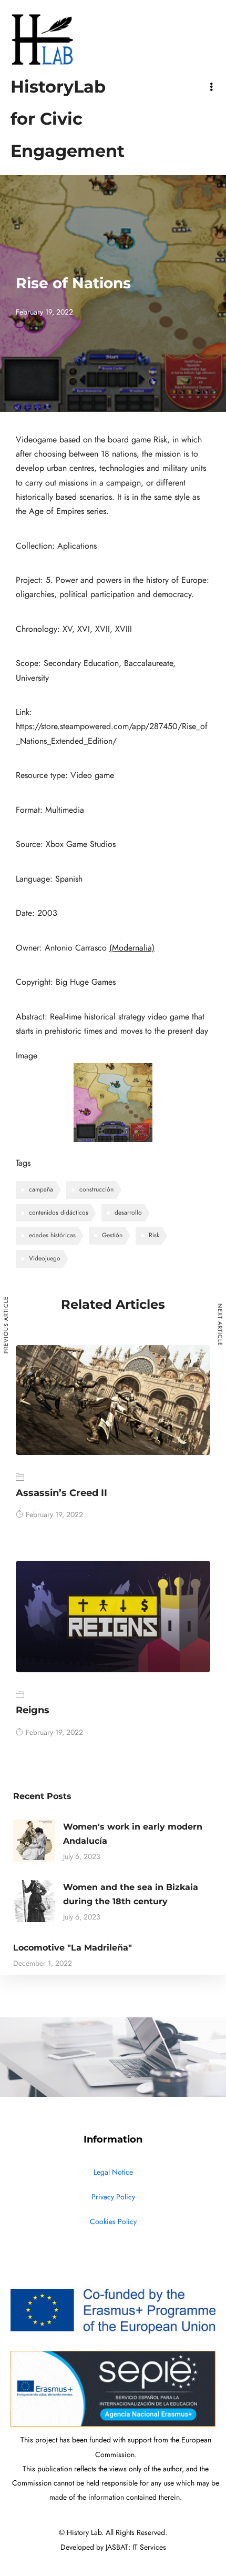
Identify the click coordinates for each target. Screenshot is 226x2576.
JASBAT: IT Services (136, 2547)
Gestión (112, 1235)
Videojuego (45, 1258)
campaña (41, 1189)
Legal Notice (113, 2172)
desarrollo (128, 1213)
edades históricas (52, 1235)
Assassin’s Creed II (61, 1493)
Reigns (33, 1710)
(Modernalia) (132, 948)
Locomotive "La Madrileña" (73, 1948)
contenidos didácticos (59, 1213)
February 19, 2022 (54, 1515)
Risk (154, 1235)
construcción (96, 1189)
